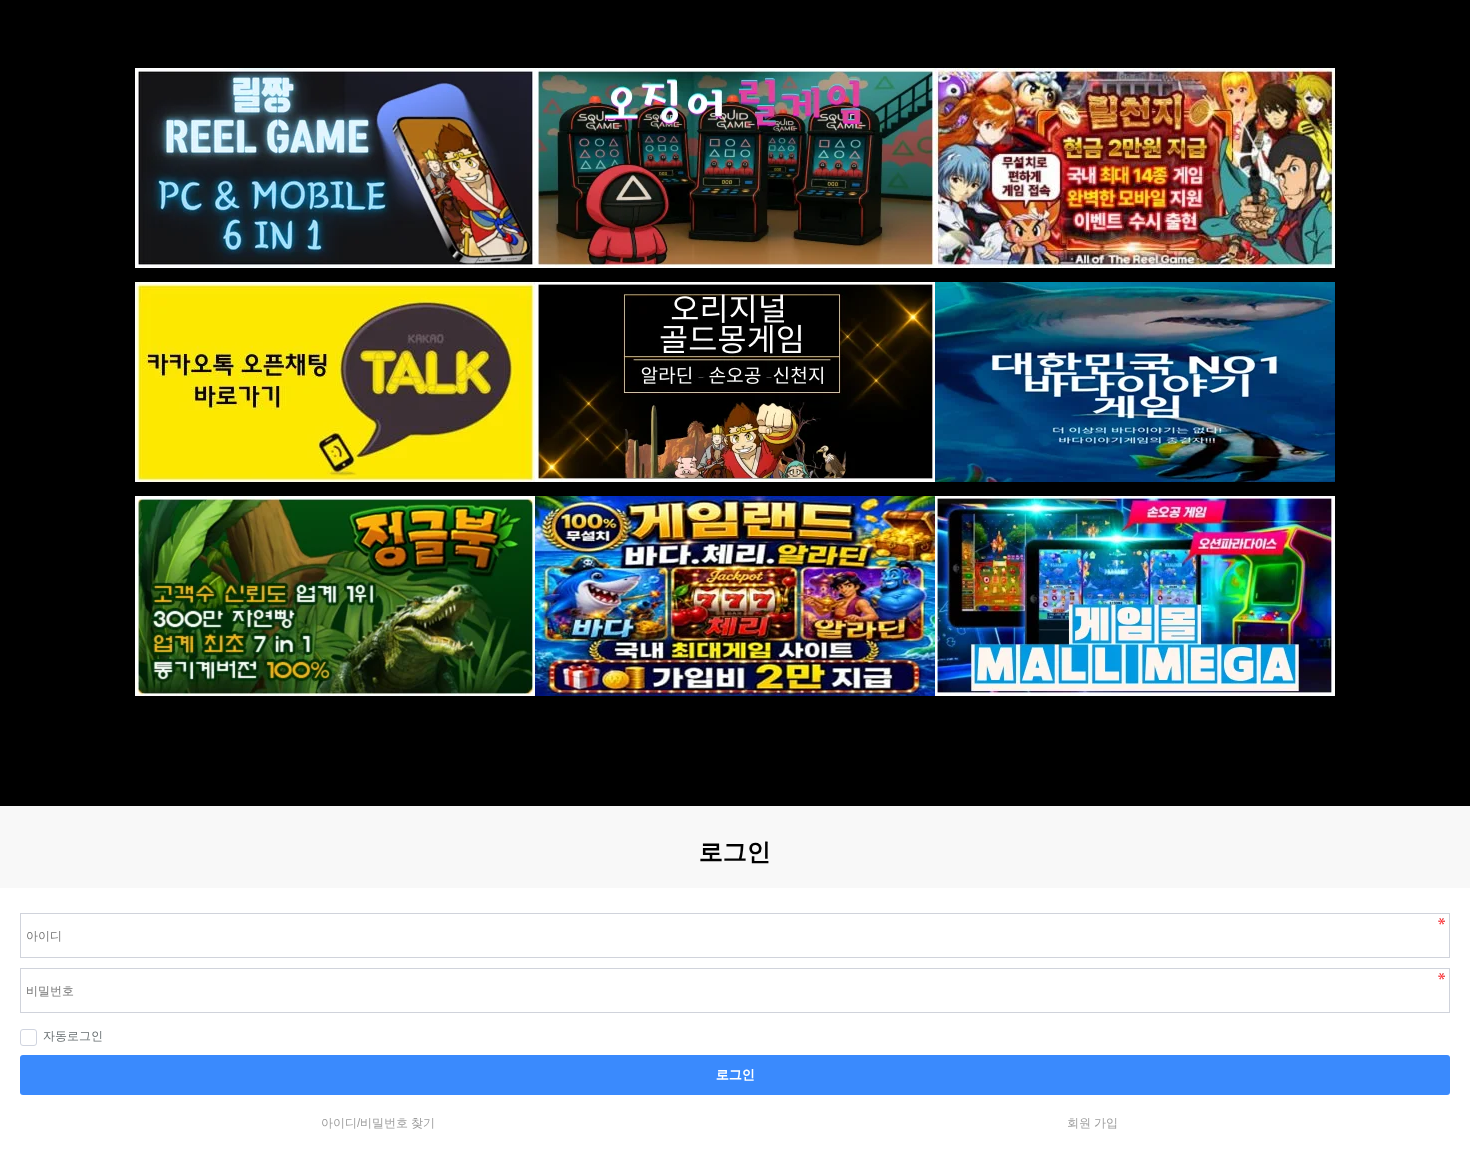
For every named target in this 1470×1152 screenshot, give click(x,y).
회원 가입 (1092, 1123)
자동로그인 (73, 1036)
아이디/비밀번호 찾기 (378, 1123)
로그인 (735, 1074)
